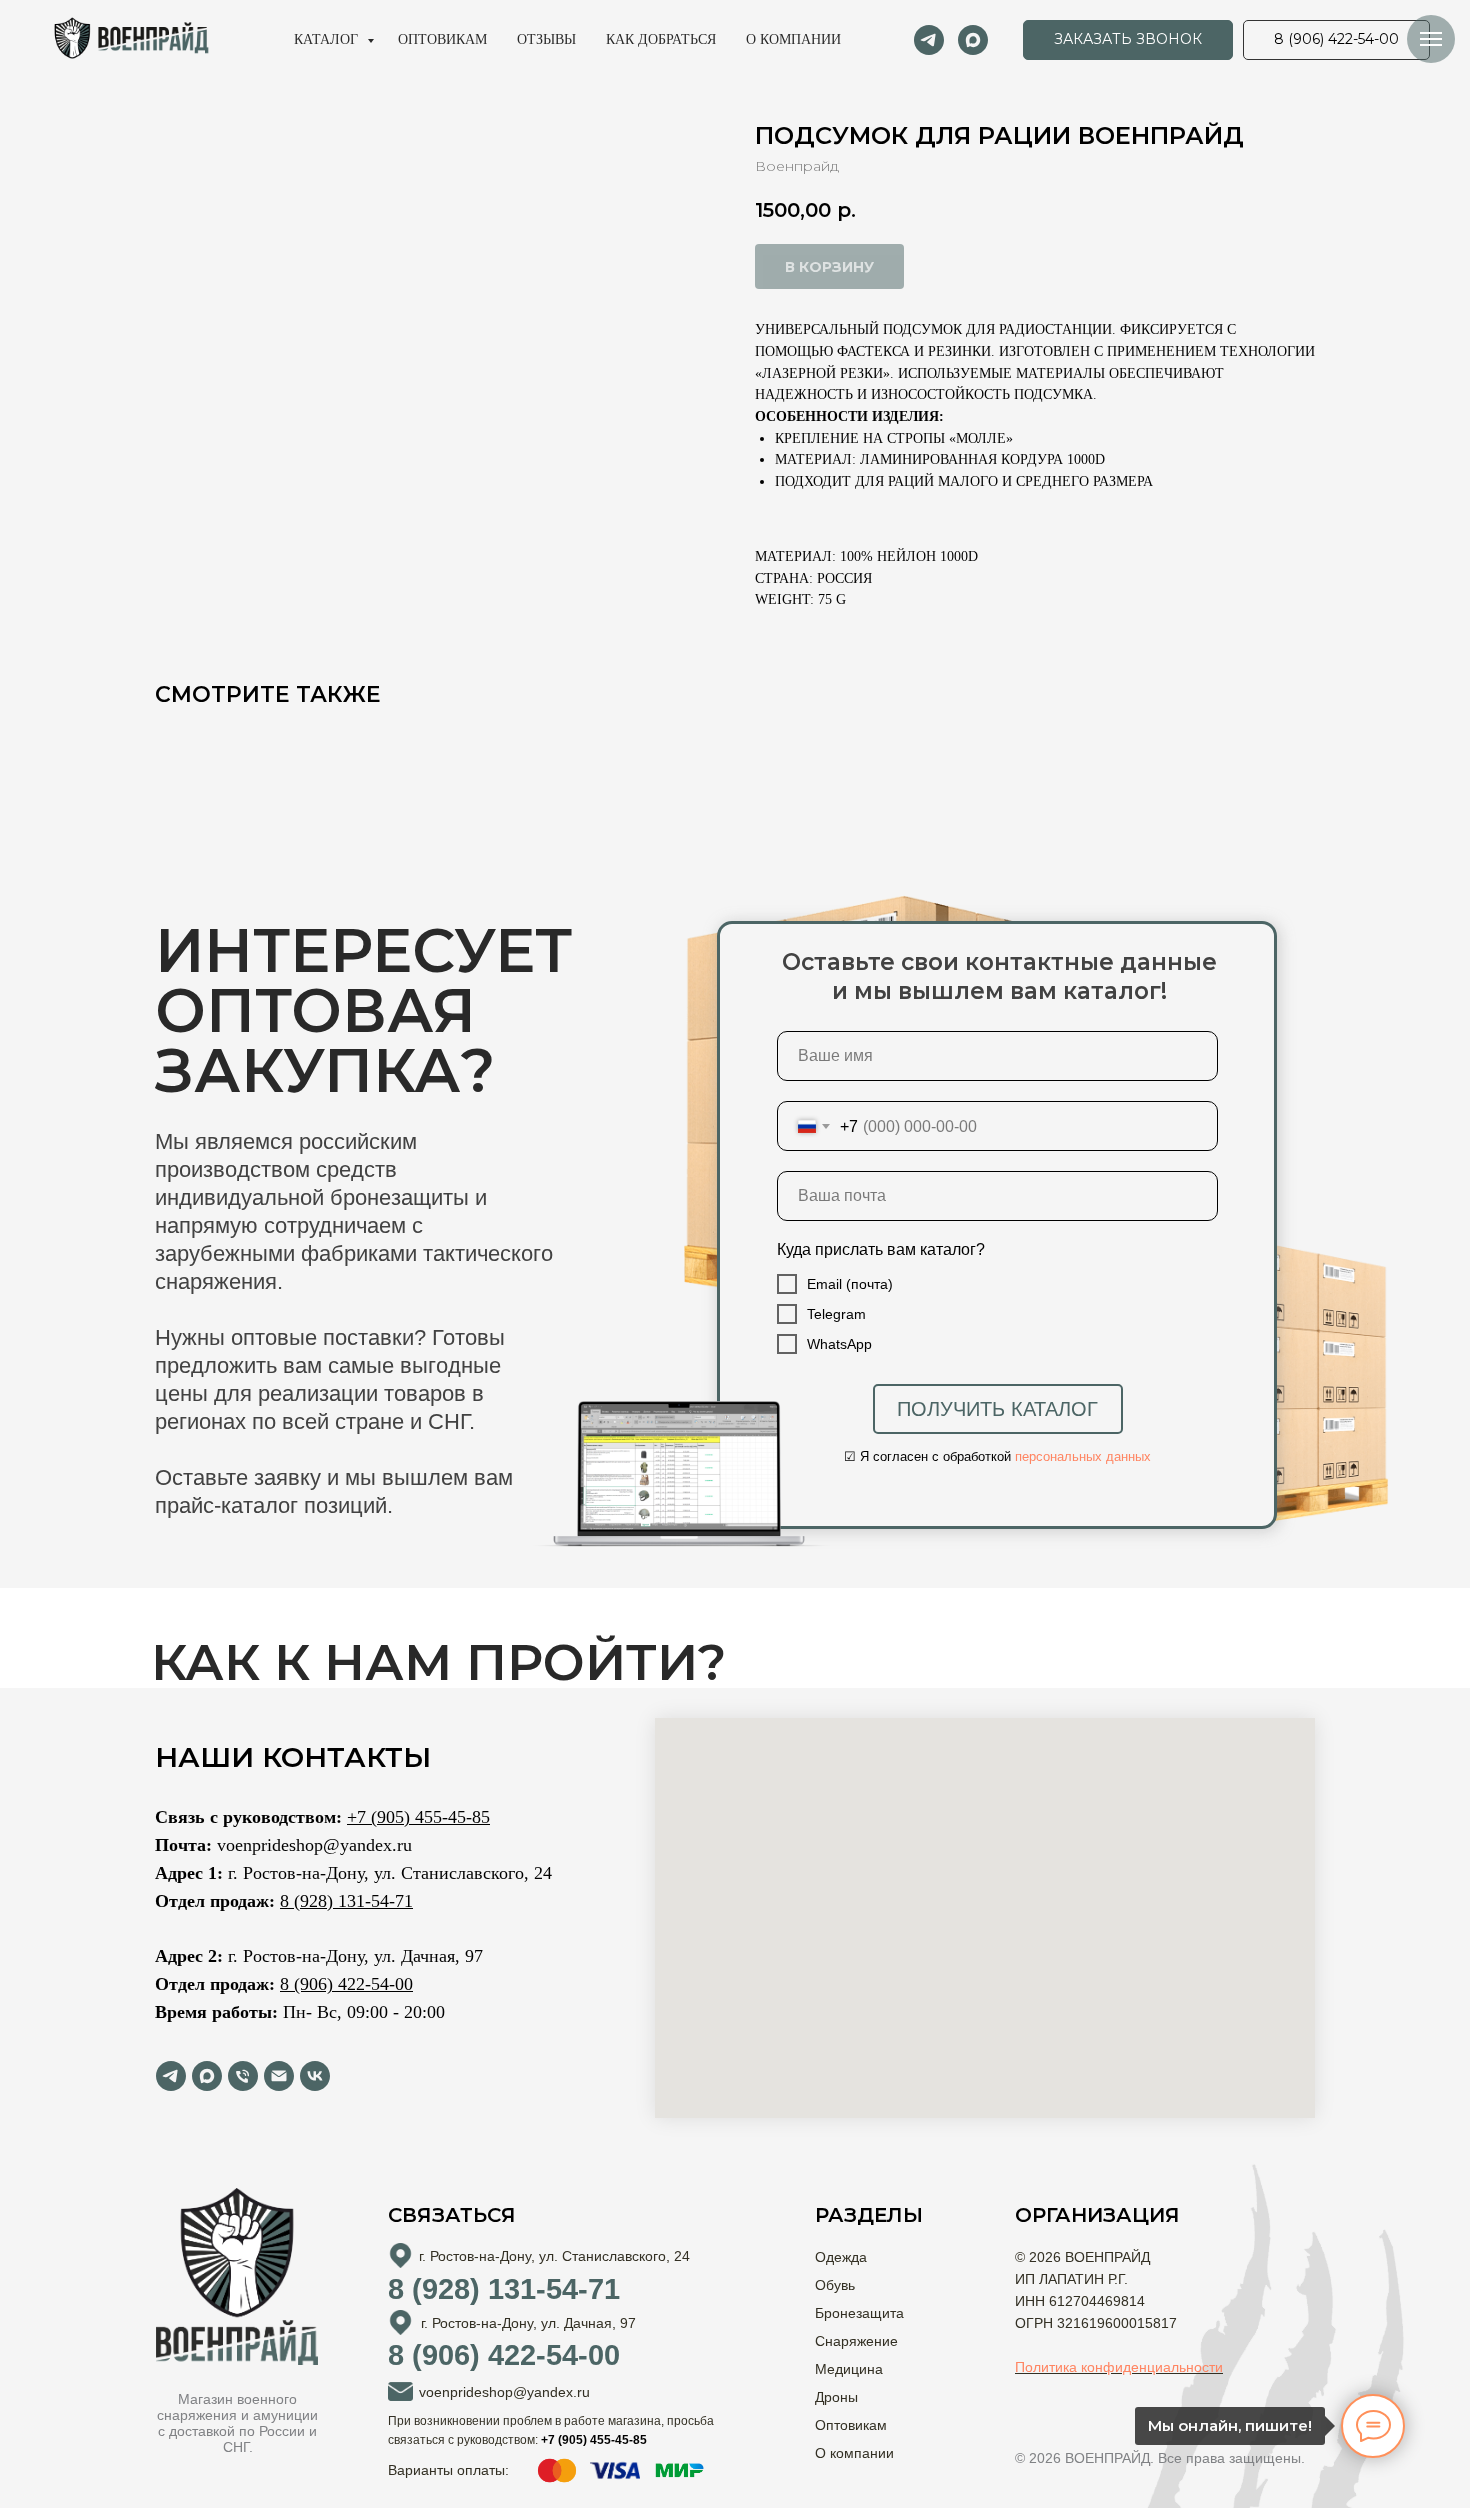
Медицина (849, 2369)
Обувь (835, 2285)
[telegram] (929, 40)
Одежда (841, 2257)
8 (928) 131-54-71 (346, 1901)
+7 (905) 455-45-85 (418, 1817)
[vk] (315, 2076)
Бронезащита (859, 2313)
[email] (279, 2076)
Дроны (836, 2397)
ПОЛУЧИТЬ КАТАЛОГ (997, 1409)
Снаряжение (856, 2341)
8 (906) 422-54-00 (346, 1984)
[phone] (243, 2076)
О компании (793, 39)
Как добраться (661, 39)
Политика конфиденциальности (1119, 2367)
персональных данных (1083, 1456)
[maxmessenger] (973, 40)
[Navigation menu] (1431, 39)
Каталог (328, 39)
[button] (1128, 40)
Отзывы (546, 39)
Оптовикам (442, 39)
